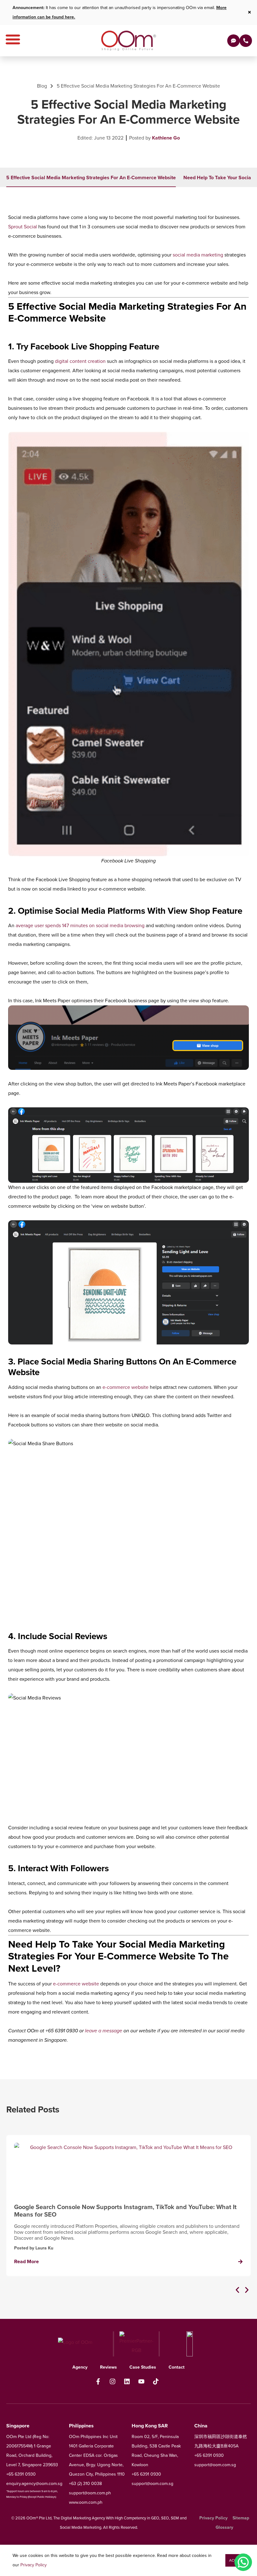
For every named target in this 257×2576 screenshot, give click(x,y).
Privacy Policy (34, 2565)
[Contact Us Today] (246, 41)
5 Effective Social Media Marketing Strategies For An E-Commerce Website (91, 178)
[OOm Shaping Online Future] (129, 41)
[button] (237, 2290)
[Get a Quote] (233, 41)
